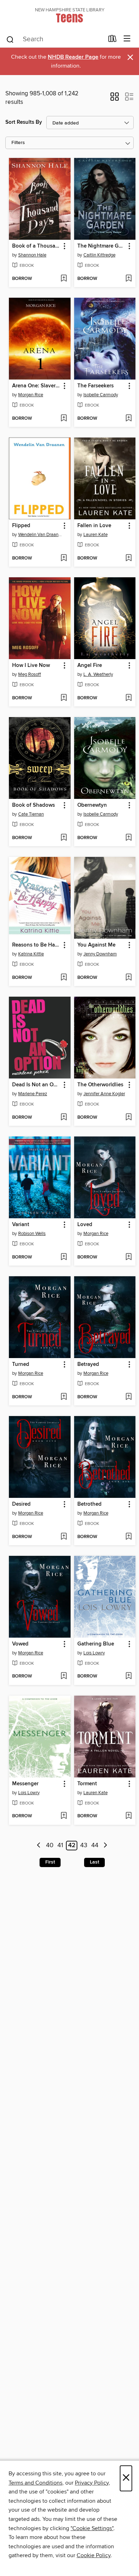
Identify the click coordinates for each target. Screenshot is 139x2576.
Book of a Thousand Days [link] (36, 246)
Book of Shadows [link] (34, 805)
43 (84, 1846)
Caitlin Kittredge (99, 255)
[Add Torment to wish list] (128, 1816)
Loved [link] (85, 1225)
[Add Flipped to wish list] (64, 558)
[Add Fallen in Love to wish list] (128, 558)
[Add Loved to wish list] (128, 1257)
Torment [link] (87, 1784)
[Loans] (112, 40)
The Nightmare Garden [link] (102, 246)
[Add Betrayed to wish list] (128, 1397)
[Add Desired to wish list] (64, 1537)
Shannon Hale (32, 255)
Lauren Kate (96, 535)
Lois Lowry (94, 1653)
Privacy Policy (92, 2483)
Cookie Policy (94, 2555)
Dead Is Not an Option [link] (36, 1085)
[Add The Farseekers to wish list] (128, 419)
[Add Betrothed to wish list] (128, 1537)
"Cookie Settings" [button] (92, 2528)
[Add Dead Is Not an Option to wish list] (64, 1118)
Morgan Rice (31, 395)
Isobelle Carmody (101, 395)
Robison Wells (32, 1234)
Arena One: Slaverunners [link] (36, 386)
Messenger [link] (25, 1784)
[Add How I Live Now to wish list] (64, 698)
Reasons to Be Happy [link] (36, 945)
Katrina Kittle (31, 954)
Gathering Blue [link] (96, 1644)
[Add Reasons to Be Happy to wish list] (64, 978)
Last (94, 1862)
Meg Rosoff (30, 674)
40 (50, 1846)
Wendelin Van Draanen (41, 535)
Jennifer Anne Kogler (104, 1094)
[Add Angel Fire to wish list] (128, 698)
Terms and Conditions (35, 2483)
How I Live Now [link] (31, 666)
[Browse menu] (127, 39)
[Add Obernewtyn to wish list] (128, 838)
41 (60, 1846)
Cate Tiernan (31, 814)
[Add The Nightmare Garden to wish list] (128, 279)
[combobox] (55, 39)
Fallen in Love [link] (94, 526)
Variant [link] (21, 1225)
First (50, 1862)
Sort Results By (24, 122)
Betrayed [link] (88, 1364)
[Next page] (105, 1846)
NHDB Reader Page (73, 57)
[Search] (10, 39)
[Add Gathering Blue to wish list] (128, 1676)
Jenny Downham (100, 954)
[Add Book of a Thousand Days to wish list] (64, 279)
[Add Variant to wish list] (64, 1257)
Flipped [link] (21, 526)
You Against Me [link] (96, 945)
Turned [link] (21, 1364)
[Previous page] (39, 1846)
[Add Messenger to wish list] (64, 1816)
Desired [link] (21, 1504)
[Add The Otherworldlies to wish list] (128, 1118)
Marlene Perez (33, 1094)
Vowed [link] (20, 1644)
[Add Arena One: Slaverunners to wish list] (64, 419)
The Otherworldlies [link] (100, 1085)
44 (95, 1846)
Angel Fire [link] (90, 666)
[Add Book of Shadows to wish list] (64, 838)
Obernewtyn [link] (92, 805)
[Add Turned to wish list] (64, 1397)
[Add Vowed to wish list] (64, 1676)
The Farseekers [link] (96, 386)
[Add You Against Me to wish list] (128, 978)
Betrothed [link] (89, 1504)
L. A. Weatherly (98, 674)
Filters (18, 143)
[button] (115, 99)
